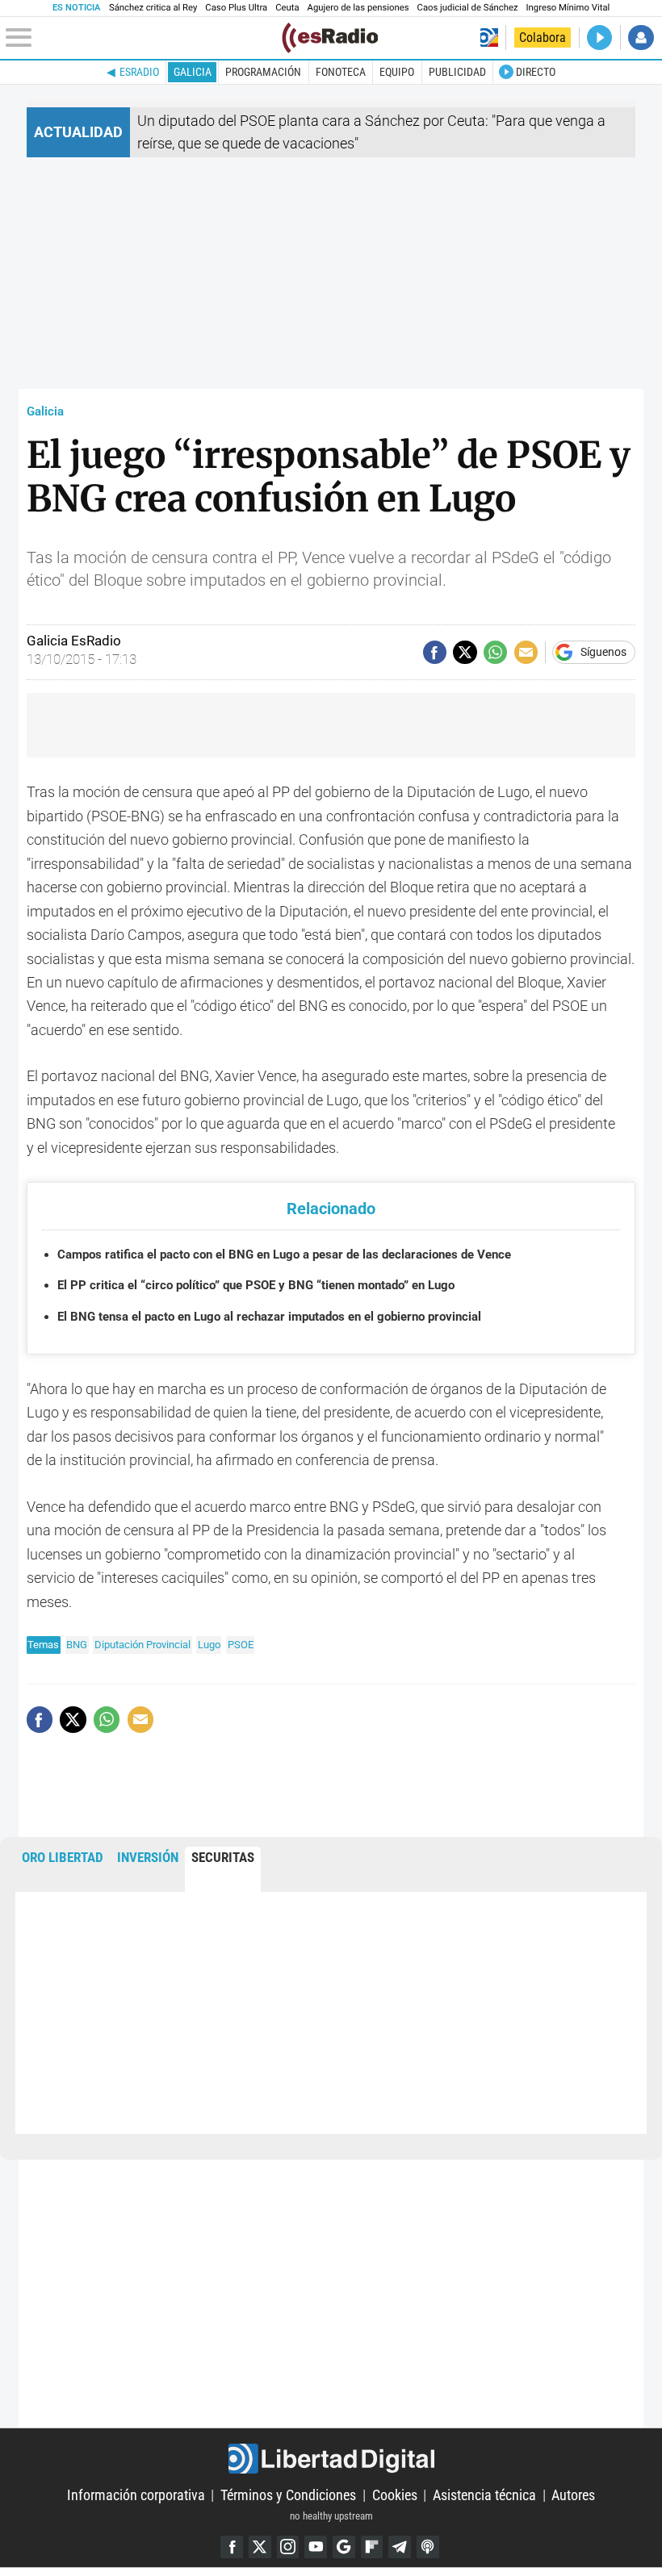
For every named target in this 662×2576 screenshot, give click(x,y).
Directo (536, 72)
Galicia (193, 72)
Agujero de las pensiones (358, 8)
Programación (263, 72)
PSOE (241, 1645)
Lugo (209, 1645)
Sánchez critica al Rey (153, 8)
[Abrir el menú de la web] (142, 38)
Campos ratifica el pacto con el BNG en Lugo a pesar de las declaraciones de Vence (284, 1255)
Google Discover (344, 2547)
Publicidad (457, 72)
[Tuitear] (465, 652)
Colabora (543, 38)
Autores (573, 2495)
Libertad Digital (331, 2459)
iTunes (428, 2547)
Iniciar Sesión (641, 38)
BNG (77, 1645)
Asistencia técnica (484, 2495)
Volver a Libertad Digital (489, 38)
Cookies (395, 2495)
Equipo (397, 72)
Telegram (400, 2547)
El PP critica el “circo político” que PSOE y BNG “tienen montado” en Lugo (256, 1285)
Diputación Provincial (142, 1645)
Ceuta (287, 8)
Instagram (288, 2547)
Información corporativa (136, 2495)
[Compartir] (435, 652)
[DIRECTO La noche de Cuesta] (599, 38)
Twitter (260, 2547)
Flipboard (372, 2547)
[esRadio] (330, 38)
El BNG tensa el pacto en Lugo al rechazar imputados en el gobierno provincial (269, 1317)
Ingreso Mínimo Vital (568, 8)
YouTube (316, 2547)
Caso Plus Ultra (236, 8)
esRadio (139, 72)
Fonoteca (341, 72)
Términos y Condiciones (288, 2495)
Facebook (232, 2547)
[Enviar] (495, 652)
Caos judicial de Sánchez (468, 8)
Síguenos (603, 653)
